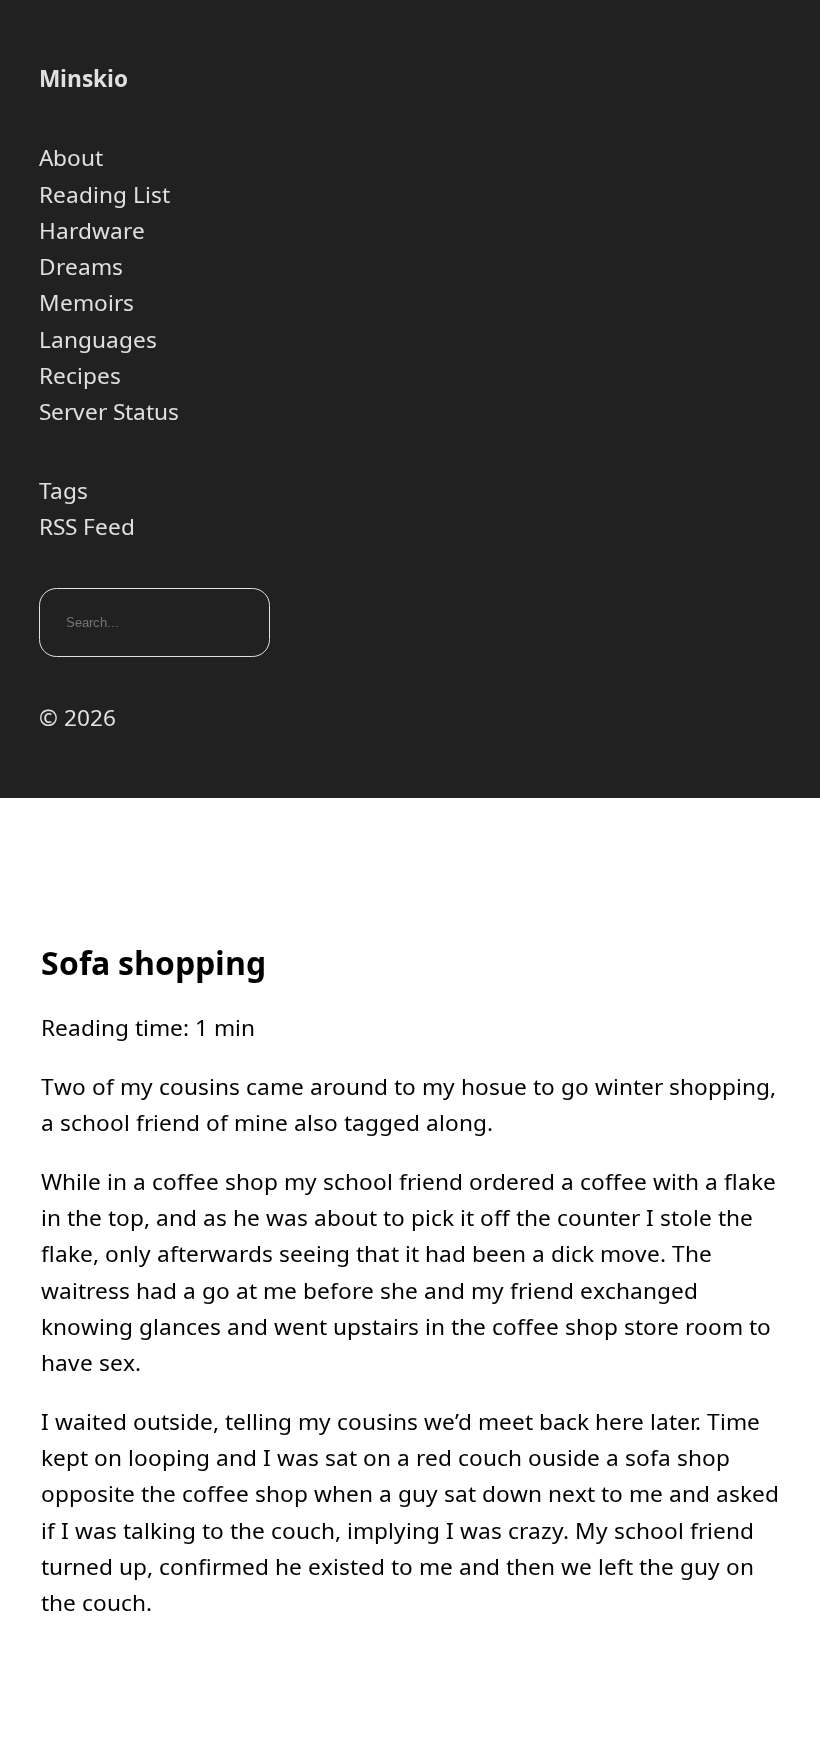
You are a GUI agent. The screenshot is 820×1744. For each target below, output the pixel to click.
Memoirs (86, 302)
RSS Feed (87, 526)
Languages (98, 339)
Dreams (81, 266)
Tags (63, 490)
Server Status (109, 411)
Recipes (80, 375)
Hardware (92, 230)
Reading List (104, 194)
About (71, 157)
